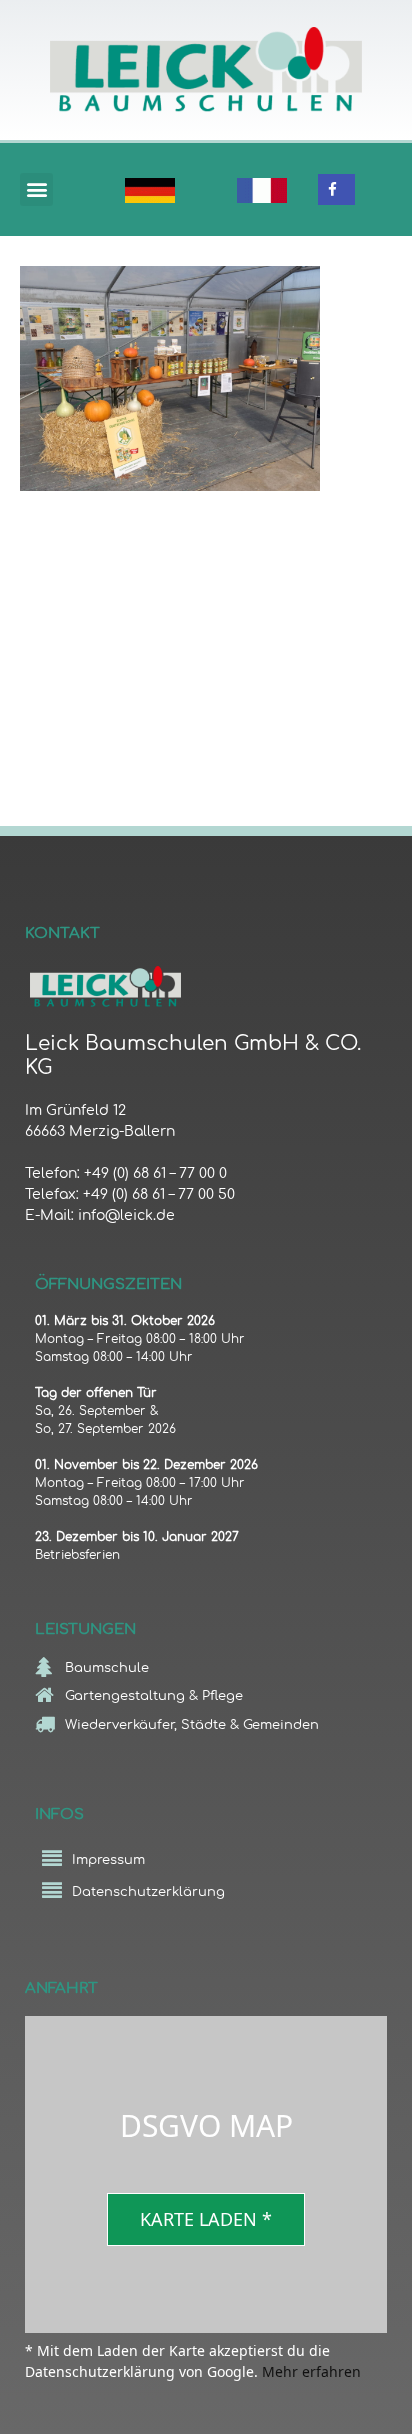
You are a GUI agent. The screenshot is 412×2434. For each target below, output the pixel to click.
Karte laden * (206, 2219)
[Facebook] (333, 190)
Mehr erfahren (311, 2371)
